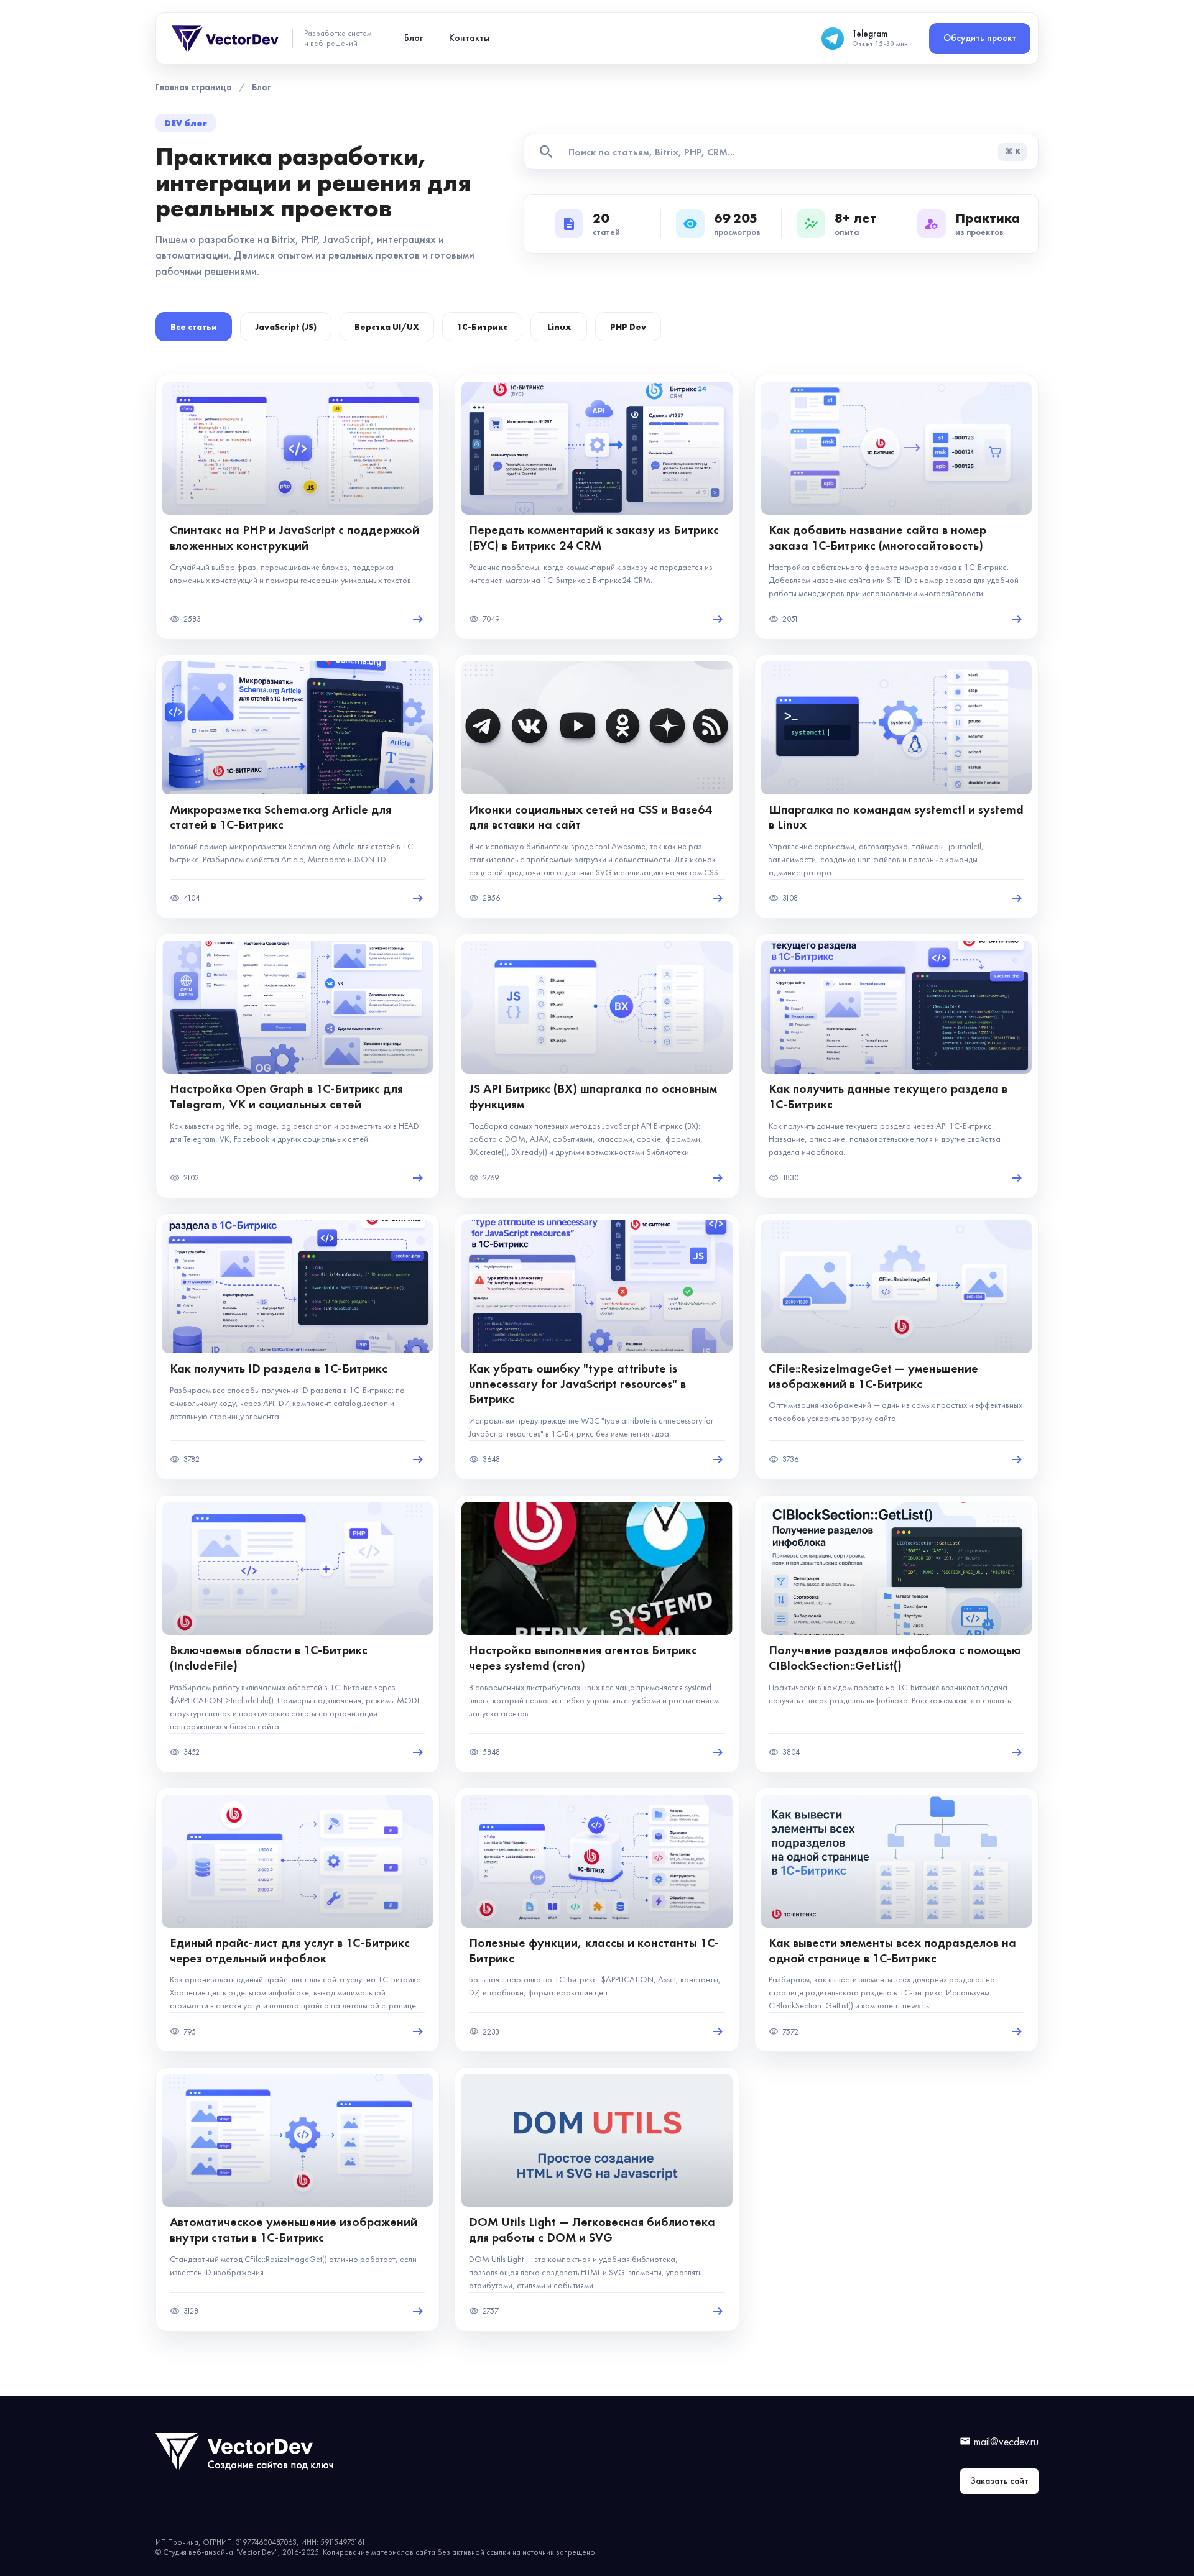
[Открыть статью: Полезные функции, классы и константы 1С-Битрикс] (597, 1920)
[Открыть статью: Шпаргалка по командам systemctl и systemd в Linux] (896, 787)
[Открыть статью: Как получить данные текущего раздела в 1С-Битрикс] (896, 1066)
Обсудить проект (980, 38)
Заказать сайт (999, 2481)
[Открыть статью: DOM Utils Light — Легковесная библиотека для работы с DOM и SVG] (597, 2199)
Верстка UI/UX (387, 327)
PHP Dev (628, 327)
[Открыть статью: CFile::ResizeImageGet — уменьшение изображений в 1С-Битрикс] (896, 1347)
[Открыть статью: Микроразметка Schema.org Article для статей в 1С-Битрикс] (298, 787)
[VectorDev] (226, 39)
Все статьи (194, 327)
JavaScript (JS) (286, 327)
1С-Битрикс (482, 327)
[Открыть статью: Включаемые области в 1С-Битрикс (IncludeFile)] (298, 1634)
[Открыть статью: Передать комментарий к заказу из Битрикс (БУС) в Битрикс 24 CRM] (597, 507)
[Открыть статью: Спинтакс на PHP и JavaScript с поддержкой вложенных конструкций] (298, 507)
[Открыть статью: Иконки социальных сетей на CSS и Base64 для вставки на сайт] (597, 787)
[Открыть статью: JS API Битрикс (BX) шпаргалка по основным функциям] (597, 1066)
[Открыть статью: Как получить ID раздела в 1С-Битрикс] (298, 1347)
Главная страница (194, 87)
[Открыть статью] (418, 619)
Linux (559, 327)
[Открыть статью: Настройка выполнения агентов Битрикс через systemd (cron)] (597, 1634)
